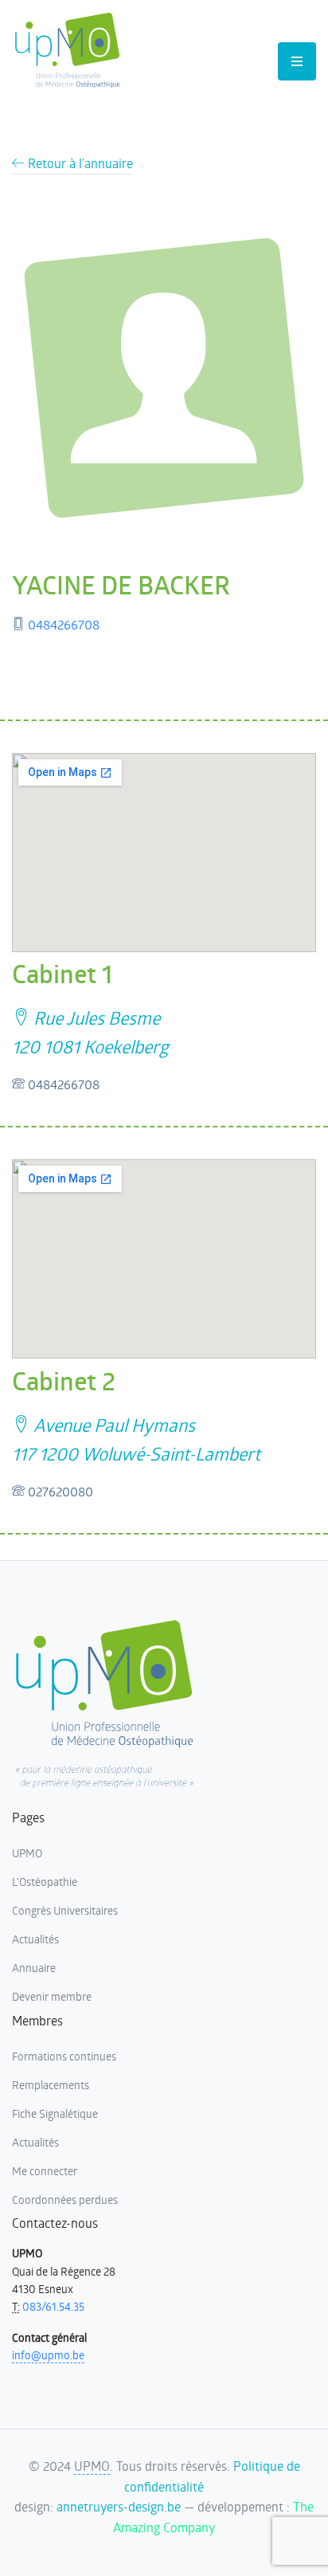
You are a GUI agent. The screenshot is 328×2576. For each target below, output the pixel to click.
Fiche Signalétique (55, 2113)
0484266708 (64, 624)
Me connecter (45, 2171)
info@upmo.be (48, 2355)
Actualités (35, 1939)
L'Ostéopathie (45, 1882)
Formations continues (64, 2056)
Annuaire (34, 1968)
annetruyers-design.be (119, 2506)
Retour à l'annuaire (79, 163)
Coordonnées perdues (65, 2200)
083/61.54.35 (53, 2306)
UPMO (27, 1853)
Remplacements (51, 2085)
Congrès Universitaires (65, 1910)
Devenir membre (52, 1996)
